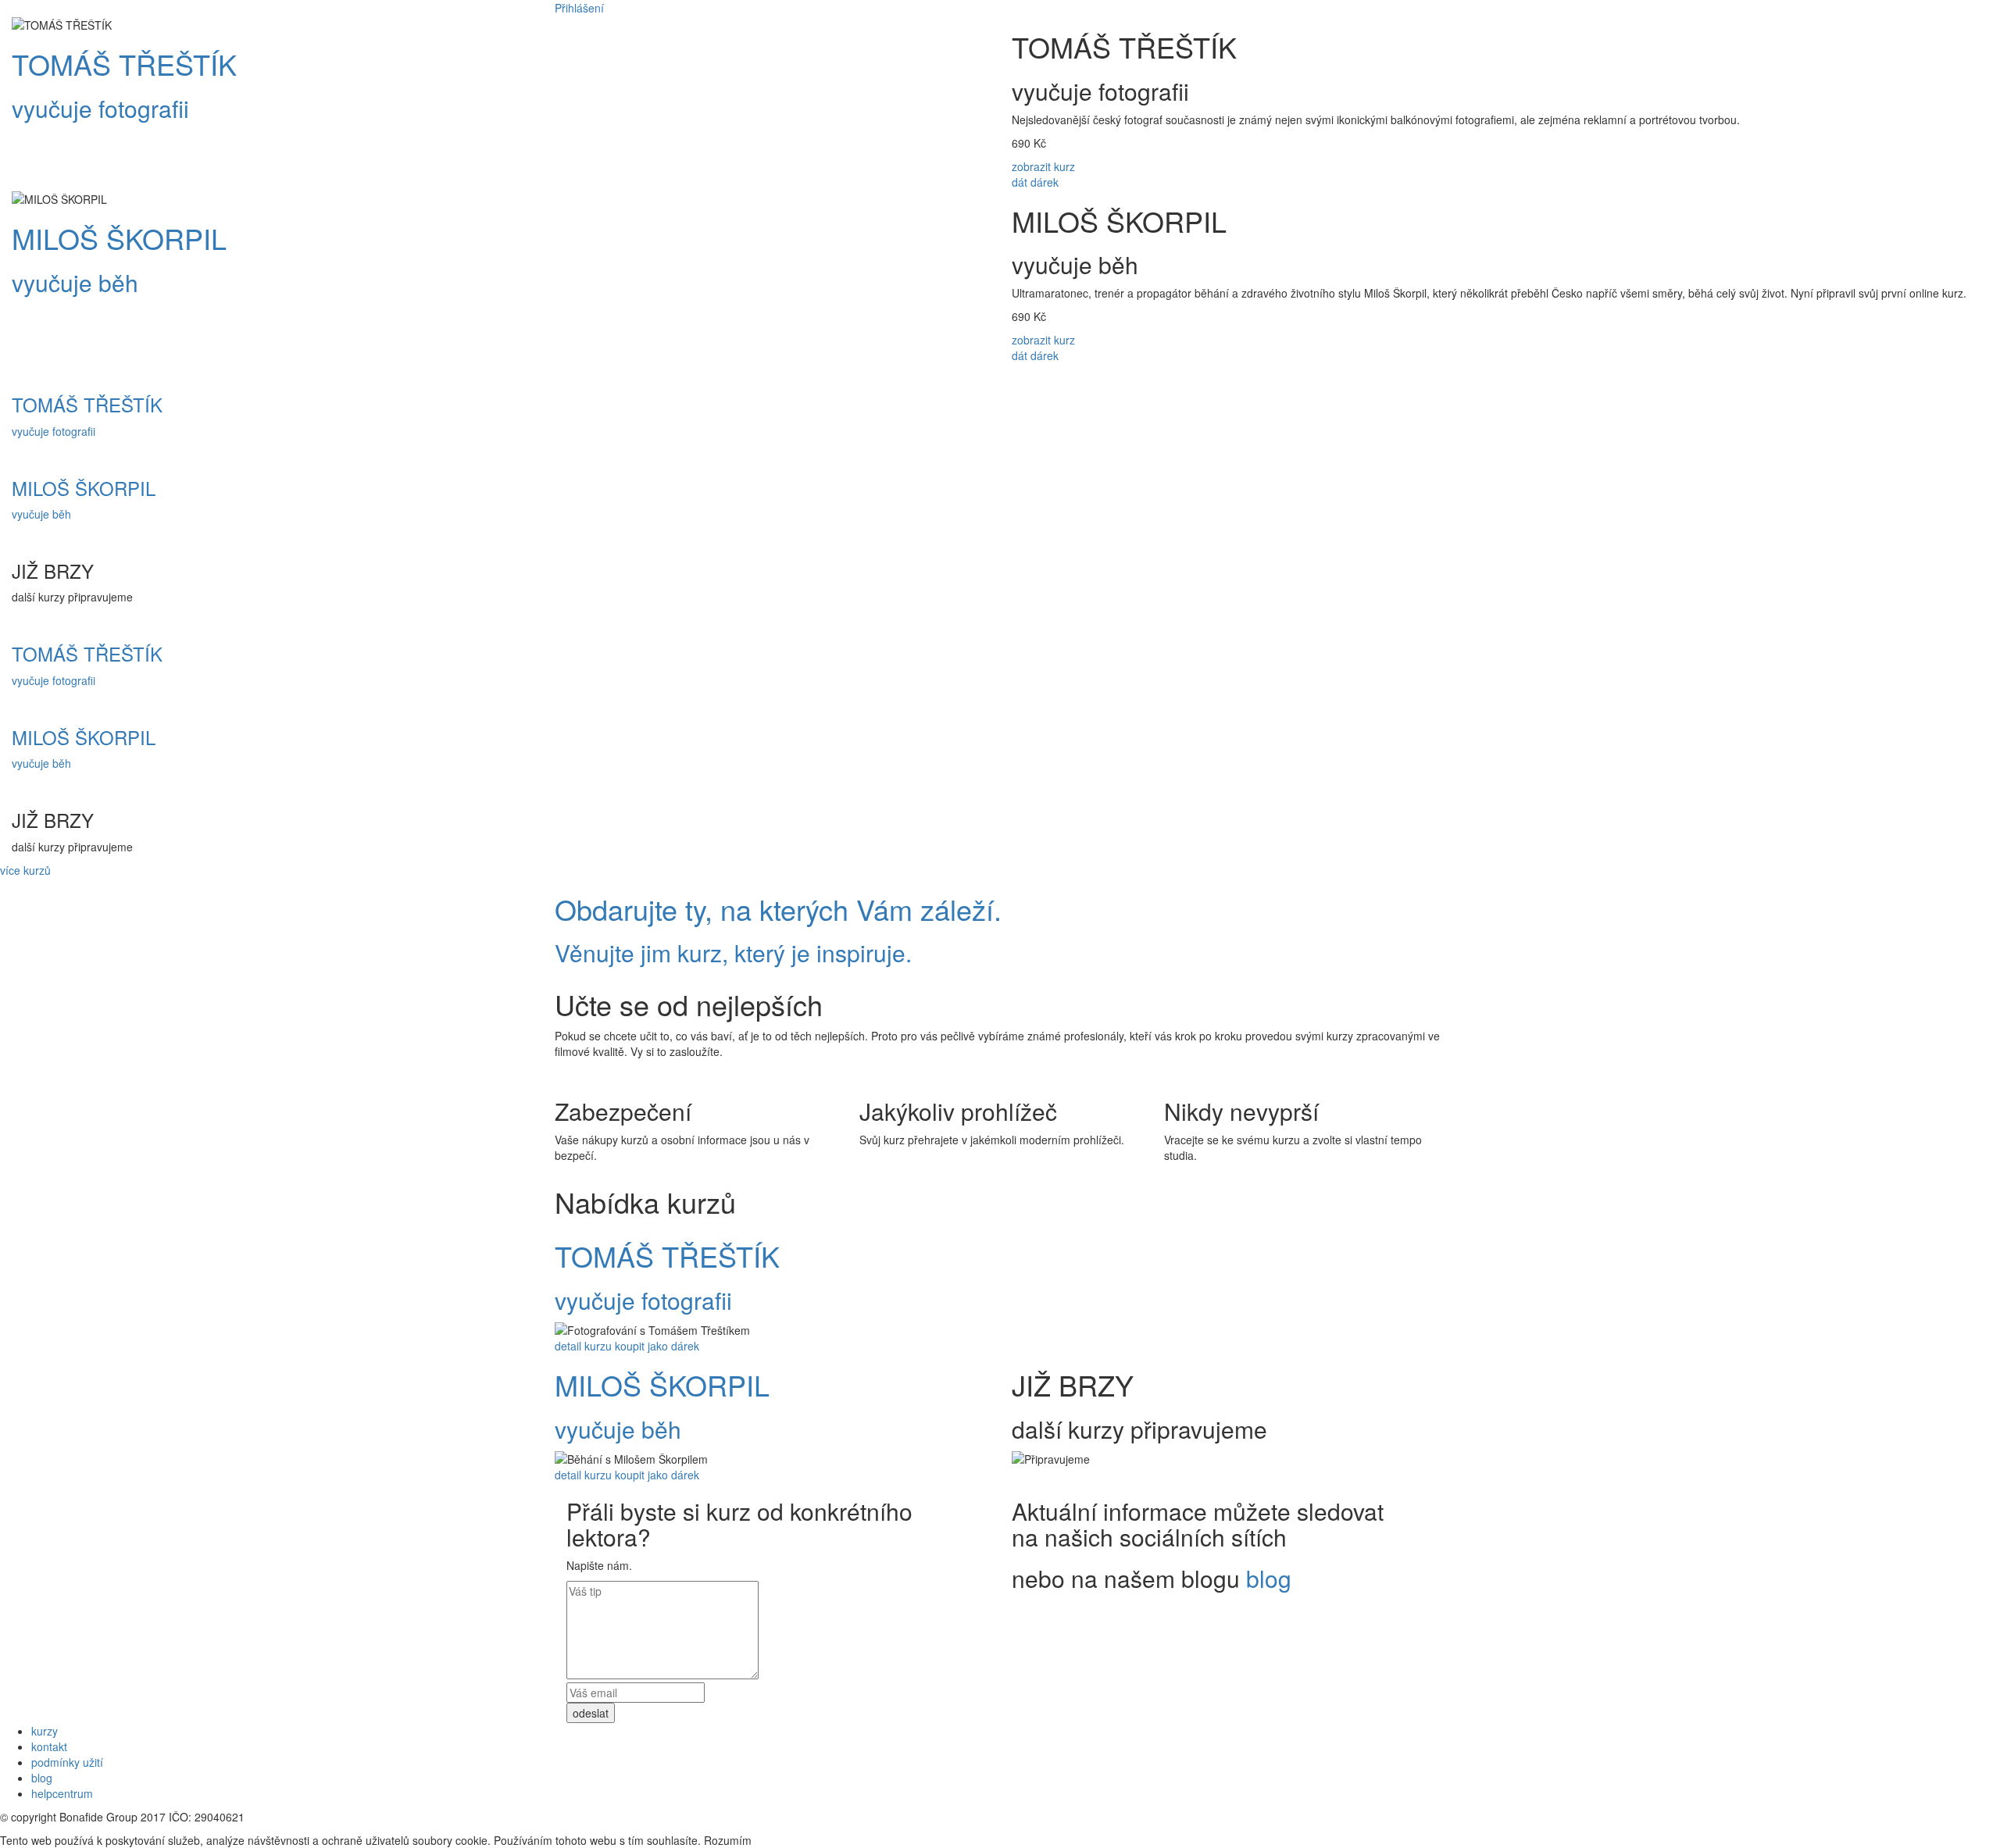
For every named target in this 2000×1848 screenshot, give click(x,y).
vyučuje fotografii (100, 108)
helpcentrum (62, 1793)
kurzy (45, 1731)
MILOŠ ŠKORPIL (119, 238)
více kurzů (25, 870)
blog (1269, 1578)
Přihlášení (579, 8)
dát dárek (1035, 182)
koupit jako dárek (657, 1346)
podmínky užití (67, 1762)
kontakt (49, 1746)
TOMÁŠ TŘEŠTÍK (124, 64)
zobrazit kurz (1043, 166)
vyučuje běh (75, 282)
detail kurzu (583, 1346)
